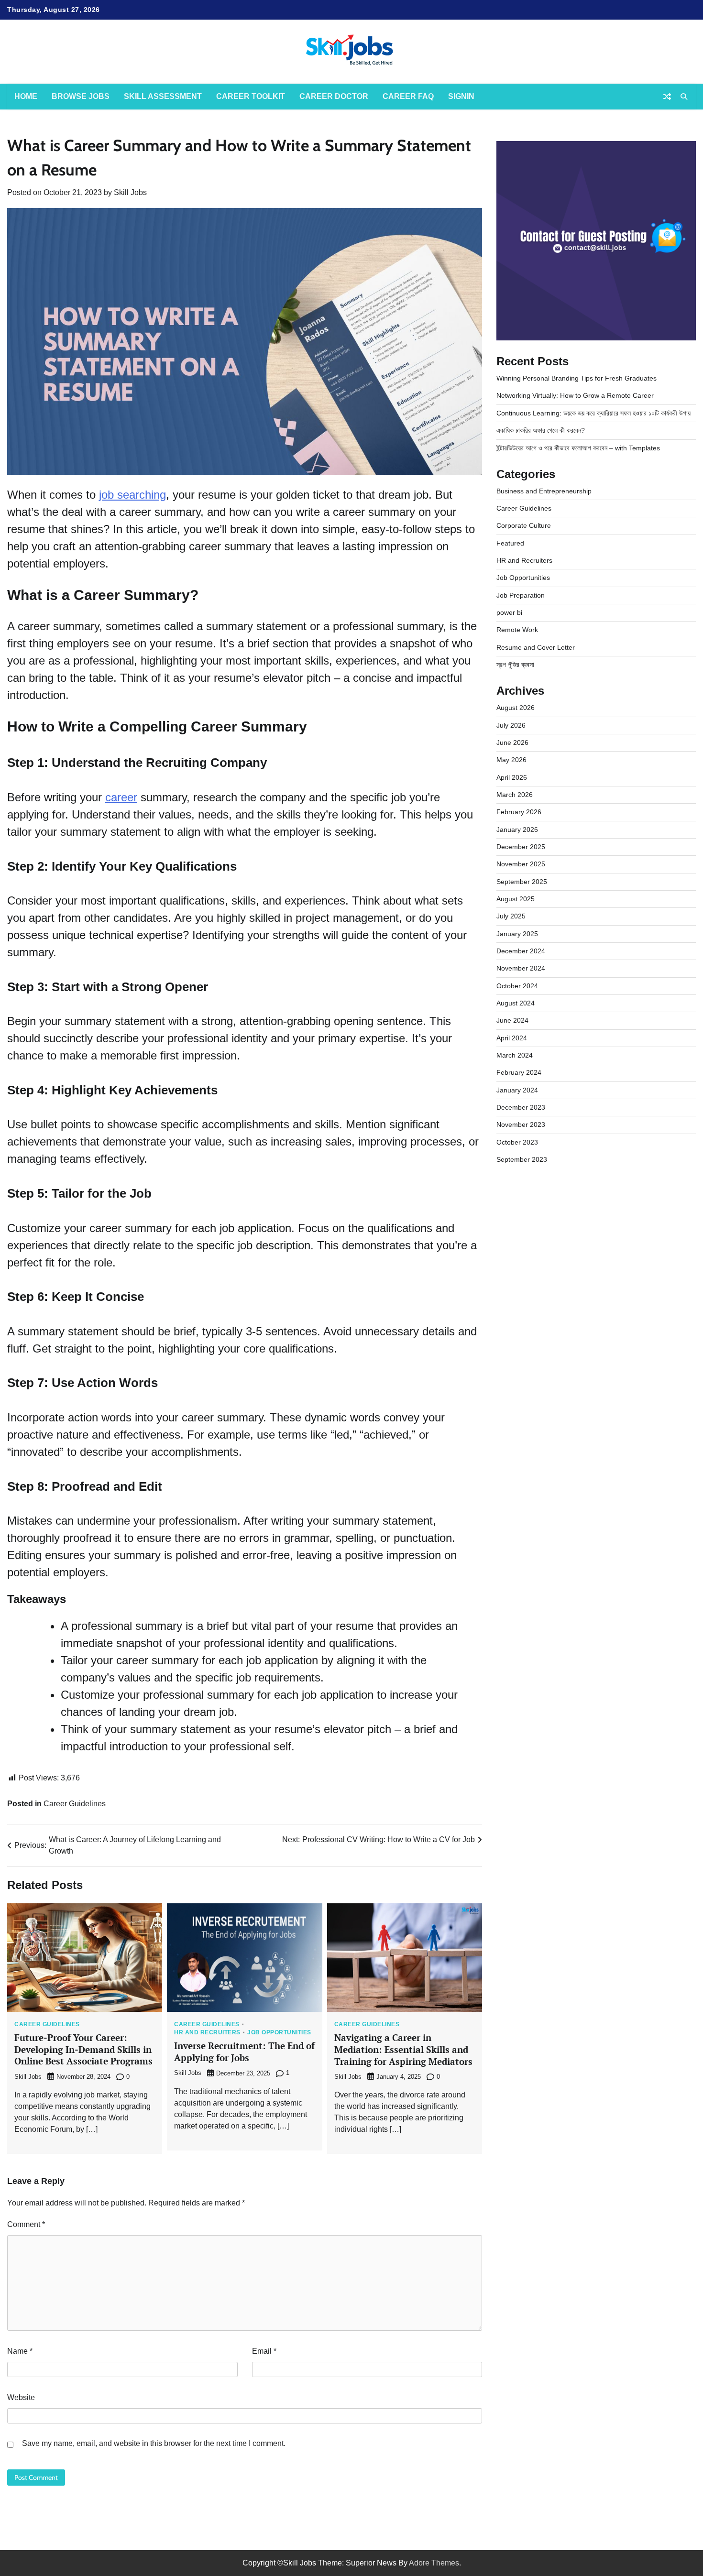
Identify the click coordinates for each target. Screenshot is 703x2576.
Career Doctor (334, 96)
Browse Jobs (81, 96)
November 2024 (521, 968)
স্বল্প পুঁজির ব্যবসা (515, 665)
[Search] (684, 97)
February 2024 (519, 1072)
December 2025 (521, 847)
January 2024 (517, 1090)
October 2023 (517, 1142)
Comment (26, 2224)
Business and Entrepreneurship (544, 491)
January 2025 (517, 934)
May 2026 (511, 760)
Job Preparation (521, 595)
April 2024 (512, 1038)
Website (21, 2397)
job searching (132, 495)
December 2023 (521, 1107)
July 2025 (511, 916)
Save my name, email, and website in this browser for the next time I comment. (154, 2443)
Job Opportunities (279, 2032)
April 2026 (512, 777)
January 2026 (517, 830)
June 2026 (512, 742)
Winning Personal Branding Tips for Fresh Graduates (577, 378)
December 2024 (521, 951)
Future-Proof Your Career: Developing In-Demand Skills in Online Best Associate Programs (83, 2049)
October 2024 (517, 986)
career (121, 797)
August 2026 (516, 708)
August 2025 (516, 899)
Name (20, 2351)
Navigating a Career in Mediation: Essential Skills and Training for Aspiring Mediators (403, 2049)
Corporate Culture (524, 525)
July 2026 (511, 725)
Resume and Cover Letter (536, 647)
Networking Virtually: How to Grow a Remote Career (575, 395)
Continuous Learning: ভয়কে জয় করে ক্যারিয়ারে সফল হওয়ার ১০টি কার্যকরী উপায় (593, 413)
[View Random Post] (667, 97)
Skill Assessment (163, 96)
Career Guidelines (75, 1804)
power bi (509, 612)
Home (26, 96)
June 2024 (512, 1020)
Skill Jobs (130, 192)
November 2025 (521, 864)
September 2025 (522, 882)
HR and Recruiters (207, 2032)
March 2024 (515, 1055)
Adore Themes (434, 2563)
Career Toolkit (251, 96)
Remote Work (517, 630)
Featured (510, 543)
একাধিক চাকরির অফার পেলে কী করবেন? (541, 430)
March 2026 (515, 795)
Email (264, 2351)
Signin (461, 96)
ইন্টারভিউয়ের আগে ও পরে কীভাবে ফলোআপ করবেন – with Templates (578, 448)
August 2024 (516, 1003)
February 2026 (519, 812)
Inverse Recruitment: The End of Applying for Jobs (244, 2052)
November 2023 (521, 1124)
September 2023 (522, 1159)
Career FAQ (408, 96)
